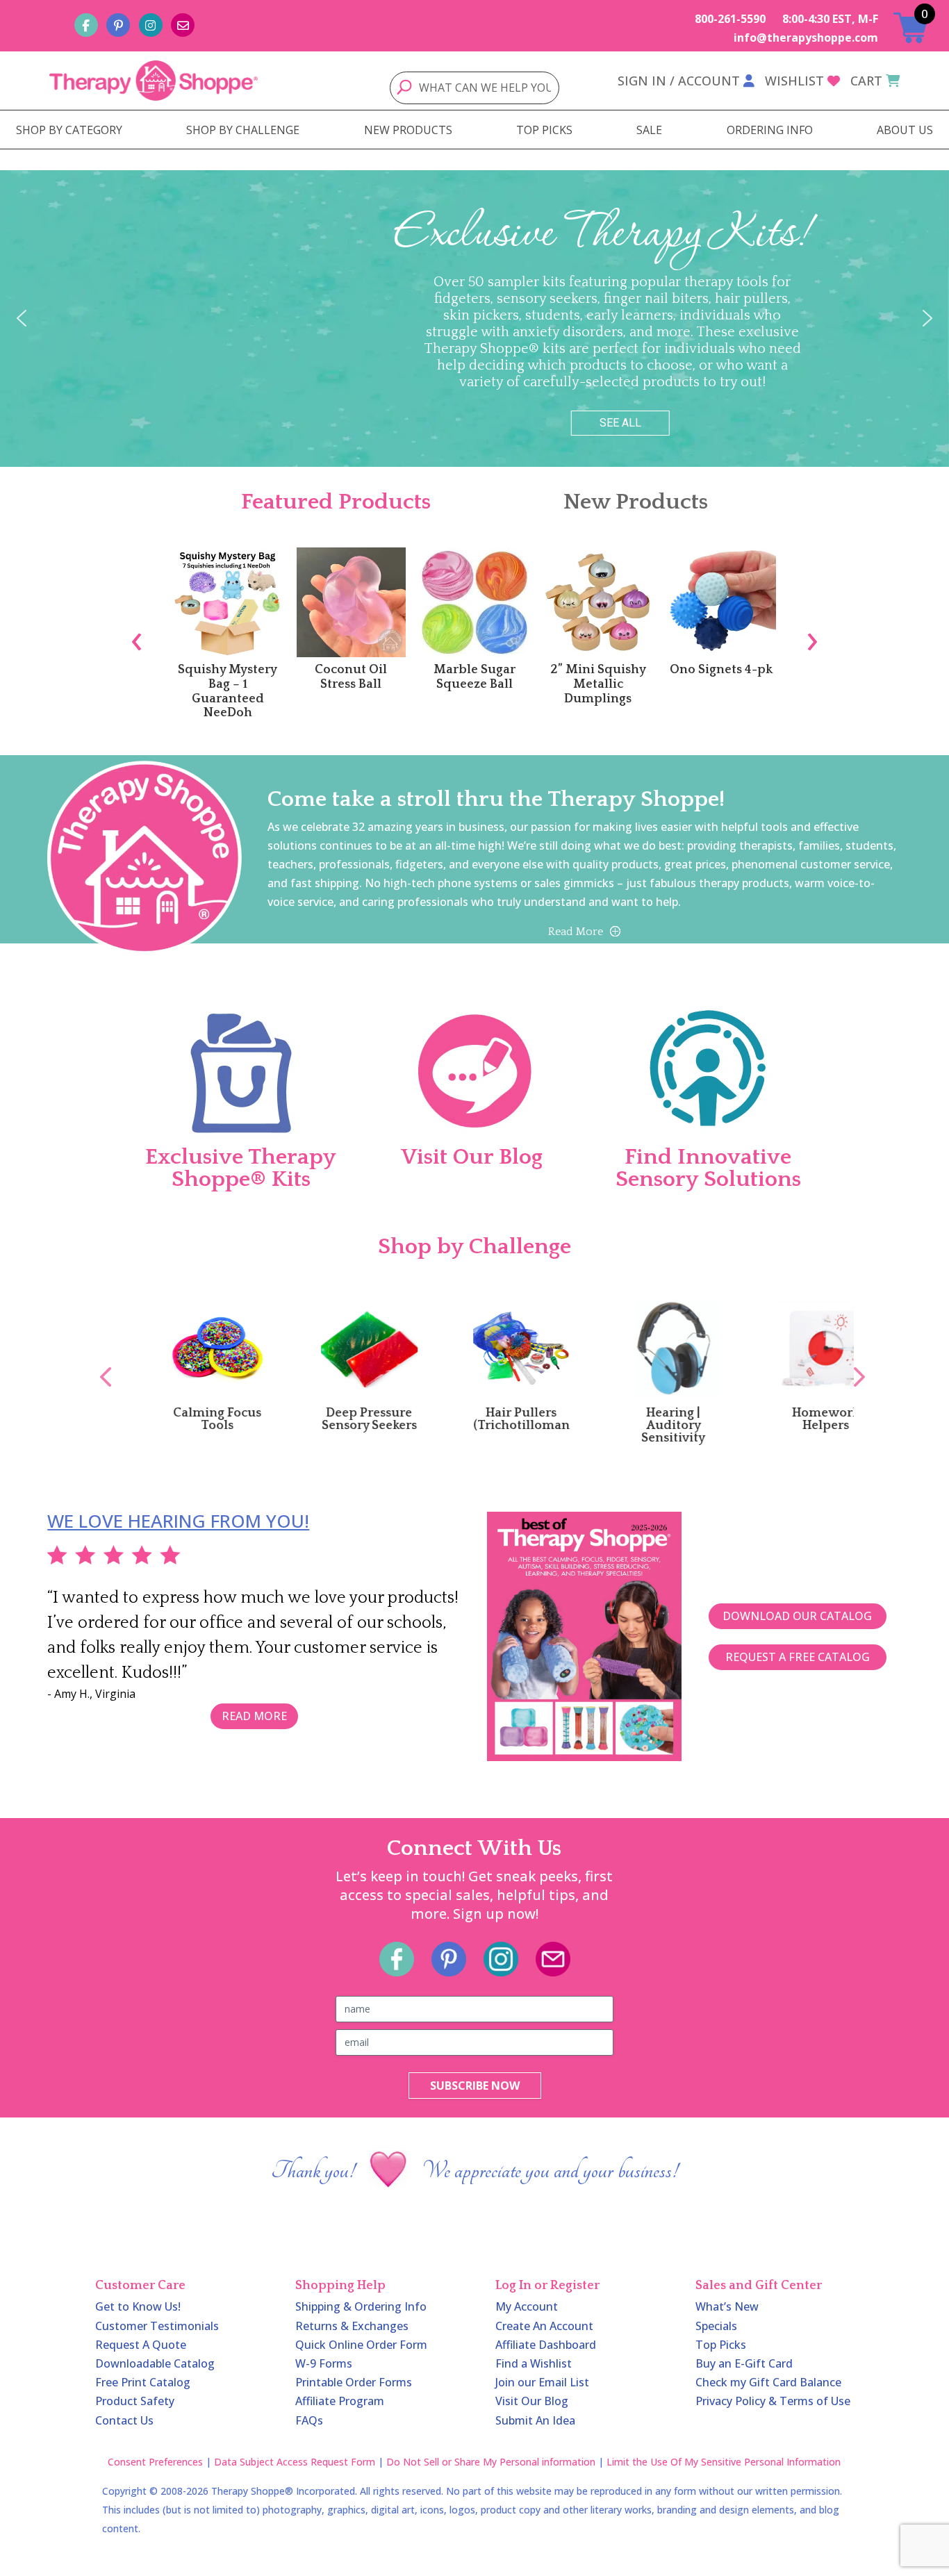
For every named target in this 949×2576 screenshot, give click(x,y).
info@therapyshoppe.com (806, 38)
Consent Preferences (155, 2462)
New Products (636, 502)
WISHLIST (794, 81)
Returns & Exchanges (352, 2326)
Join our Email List (542, 2382)
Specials (716, 2326)
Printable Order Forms (354, 2382)
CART (866, 81)
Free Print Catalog (143, 2382)
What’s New (727, 2306)
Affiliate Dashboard (546, 2345)
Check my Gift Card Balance (768, 2382)
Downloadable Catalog (155, 2363)
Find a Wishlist (534, 2363)
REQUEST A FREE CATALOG (798, 1657)
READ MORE (254, 1716)
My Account (527, 2306)
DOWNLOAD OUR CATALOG (797, 1616)
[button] (22, 318)
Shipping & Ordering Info (361, 2306)
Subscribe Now (475, 2086)
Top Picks (721, 2345)
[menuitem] (69, 130)
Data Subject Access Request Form (295, 2462)
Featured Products (336, 502)
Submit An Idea (535, 2420)
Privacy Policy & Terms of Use (773, 2401)
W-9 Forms (324, 2363)
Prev (99, 1362)
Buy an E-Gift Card (744, 2363)
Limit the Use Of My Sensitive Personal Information (724, 2462)
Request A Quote (141, 2345)
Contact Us (124, 2420)
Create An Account (544, 2326)
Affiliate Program (340, 2401)
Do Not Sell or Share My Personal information (491, 2462)
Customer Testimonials (157, 2326)
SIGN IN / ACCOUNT (679, 81)
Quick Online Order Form (361, 2345)
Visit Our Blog (532, 2401)
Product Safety (135, 2401)
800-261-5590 (730, 19)
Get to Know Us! (138, 2306)
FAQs (309, 2420)
